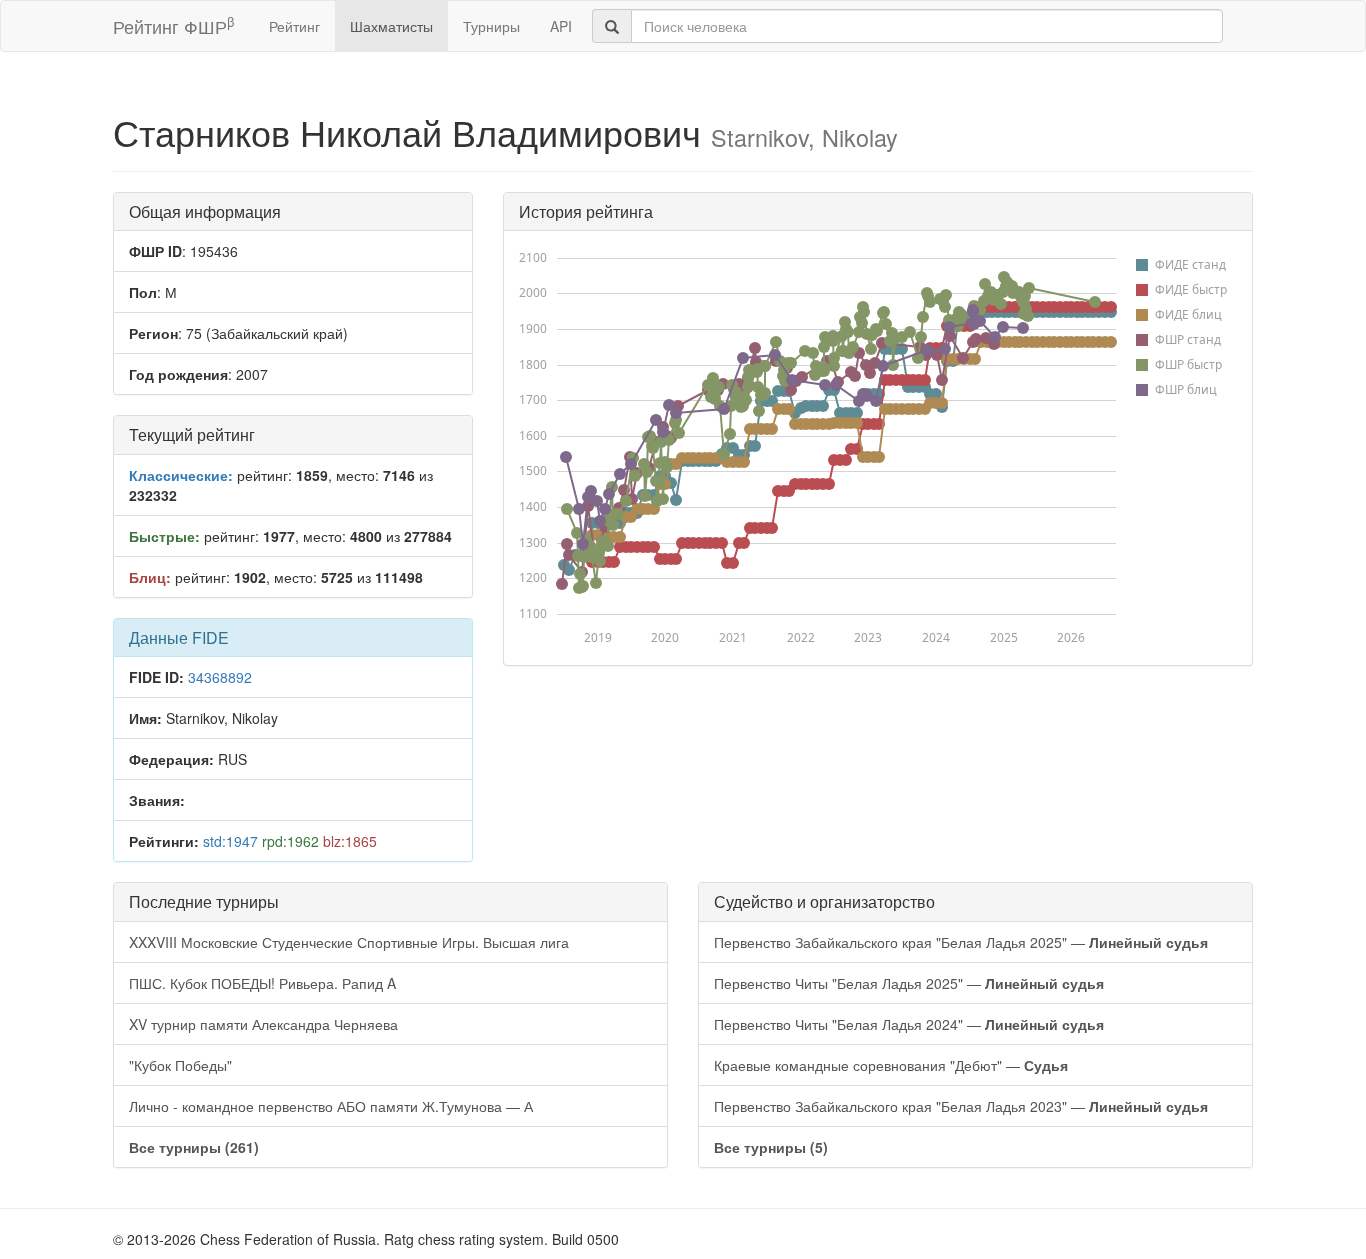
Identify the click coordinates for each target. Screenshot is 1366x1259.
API (561, 26)
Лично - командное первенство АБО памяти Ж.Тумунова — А (331, 1106)
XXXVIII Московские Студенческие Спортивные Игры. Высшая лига (349, 942)
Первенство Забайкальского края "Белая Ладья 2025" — (961, 942)
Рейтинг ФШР (173, 25)
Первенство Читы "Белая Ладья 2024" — (909, 1024)
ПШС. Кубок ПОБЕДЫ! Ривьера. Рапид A (262, 983)
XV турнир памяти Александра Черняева (263, 1024)
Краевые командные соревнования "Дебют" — (891, 1065)
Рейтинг (294, 26)
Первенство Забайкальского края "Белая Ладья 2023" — (961, 1106)
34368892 (220, 677)
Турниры (491, 26)
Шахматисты (391, 26)
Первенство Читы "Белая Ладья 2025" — (909, 983)
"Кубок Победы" (180, 1065)
